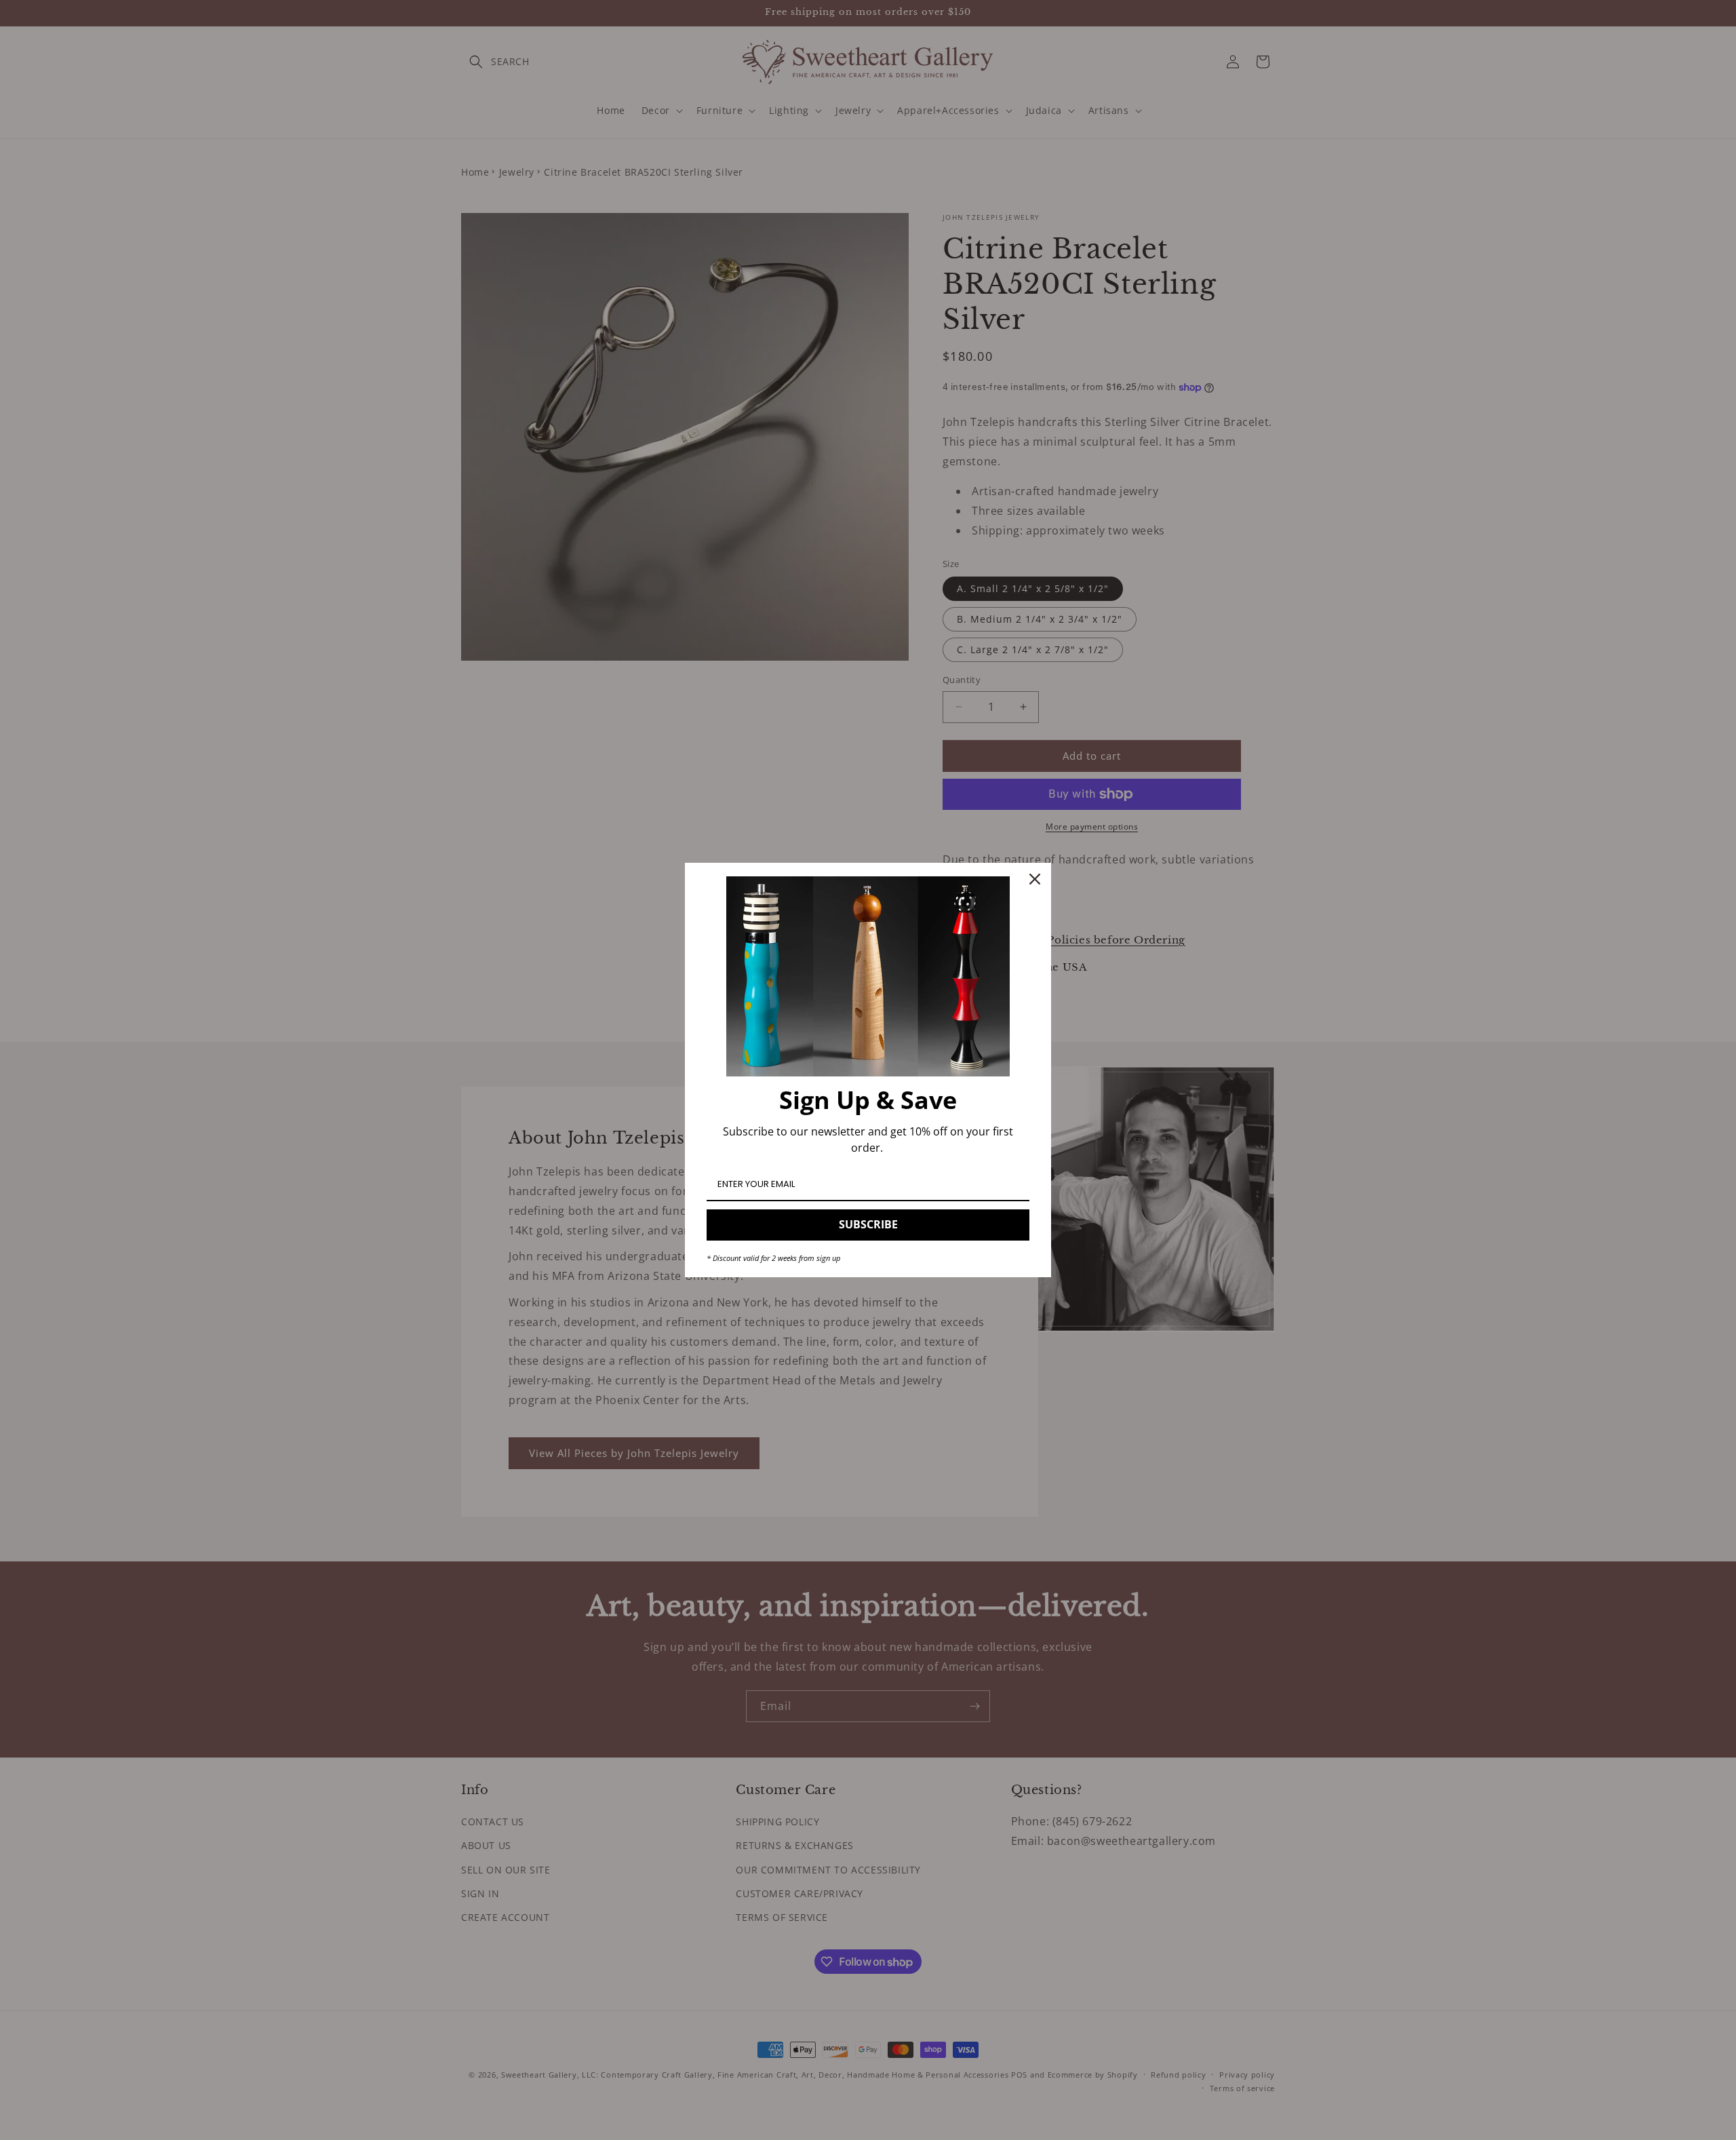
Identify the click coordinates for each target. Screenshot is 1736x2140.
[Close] (1035, 879)
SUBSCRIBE (868, 1224)
